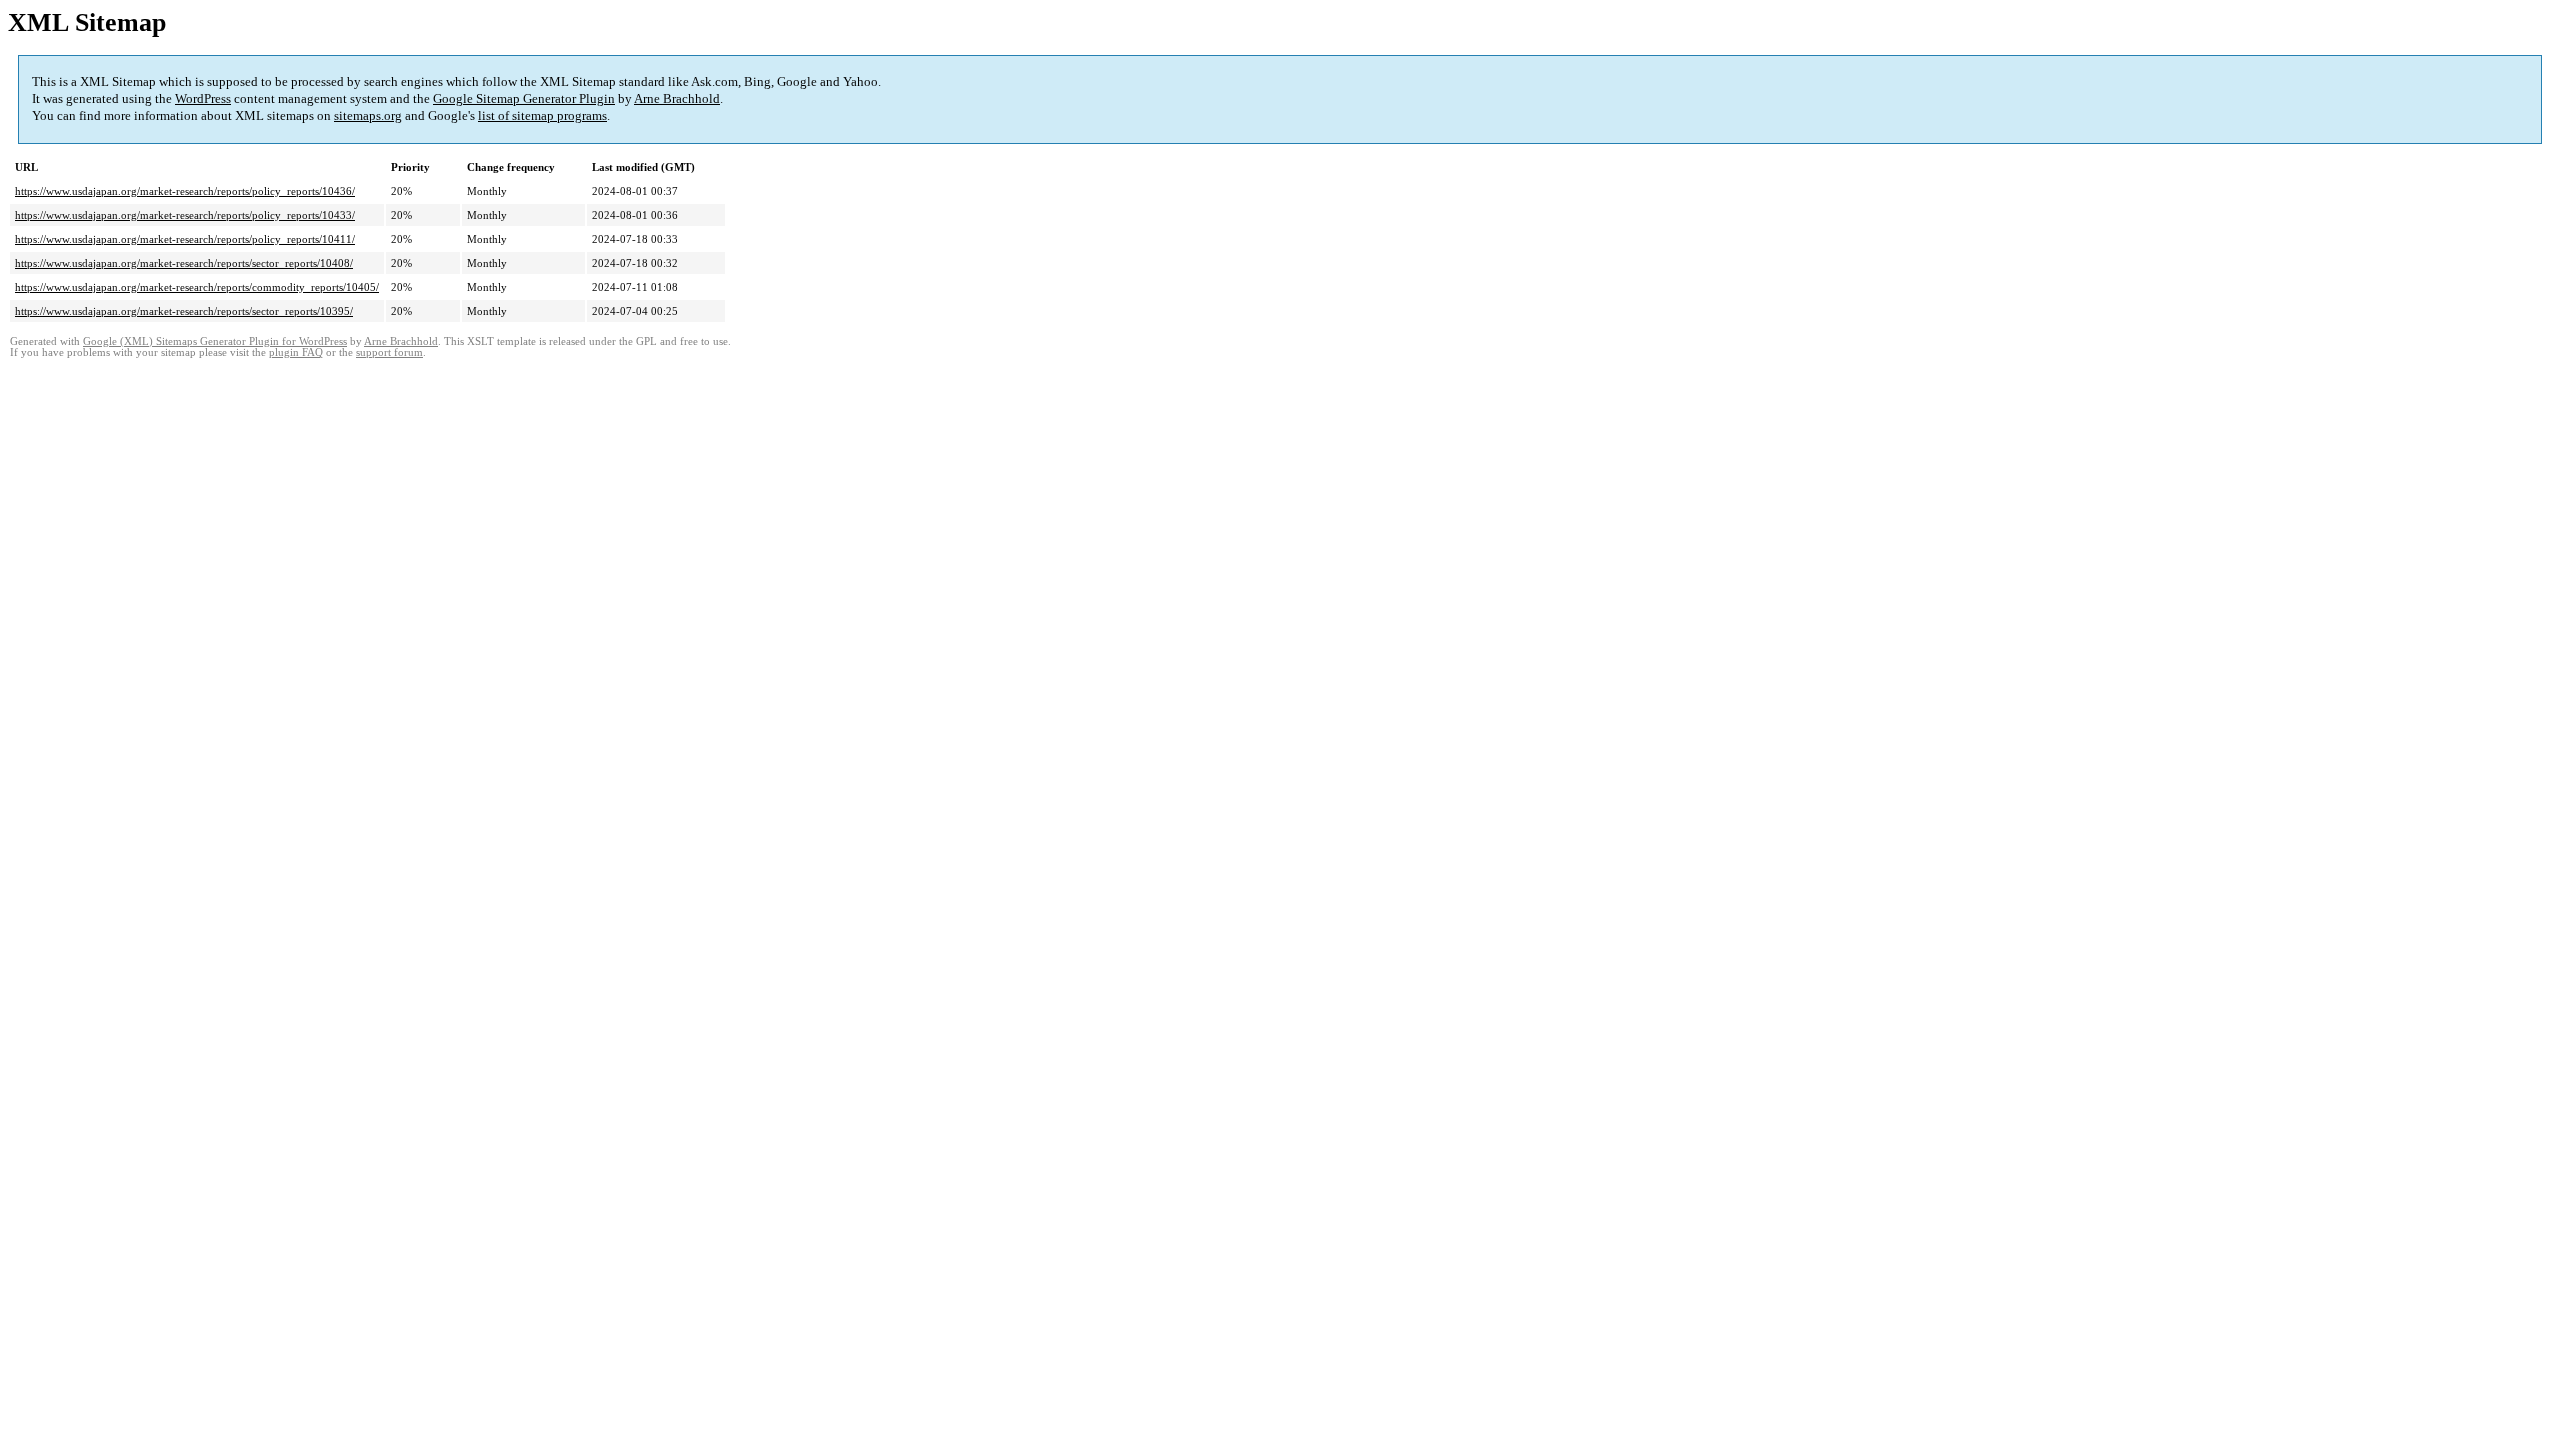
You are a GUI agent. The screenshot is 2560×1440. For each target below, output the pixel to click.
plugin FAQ (296, 352)
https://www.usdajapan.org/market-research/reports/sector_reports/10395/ (184, 311)
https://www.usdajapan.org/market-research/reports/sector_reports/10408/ (184, 263)
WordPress (203, 98)
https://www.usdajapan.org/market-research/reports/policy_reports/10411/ (185, 239)
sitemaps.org (368, 115)
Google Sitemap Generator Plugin (524, 98)
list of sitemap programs (542, 115)
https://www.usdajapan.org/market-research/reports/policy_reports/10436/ (185, 191)
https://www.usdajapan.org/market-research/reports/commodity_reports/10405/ (197, 287)
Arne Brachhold (677, 98)
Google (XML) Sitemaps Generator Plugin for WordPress (215, 341)
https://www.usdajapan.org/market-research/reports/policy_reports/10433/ (185, 215)
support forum (389, 352)
